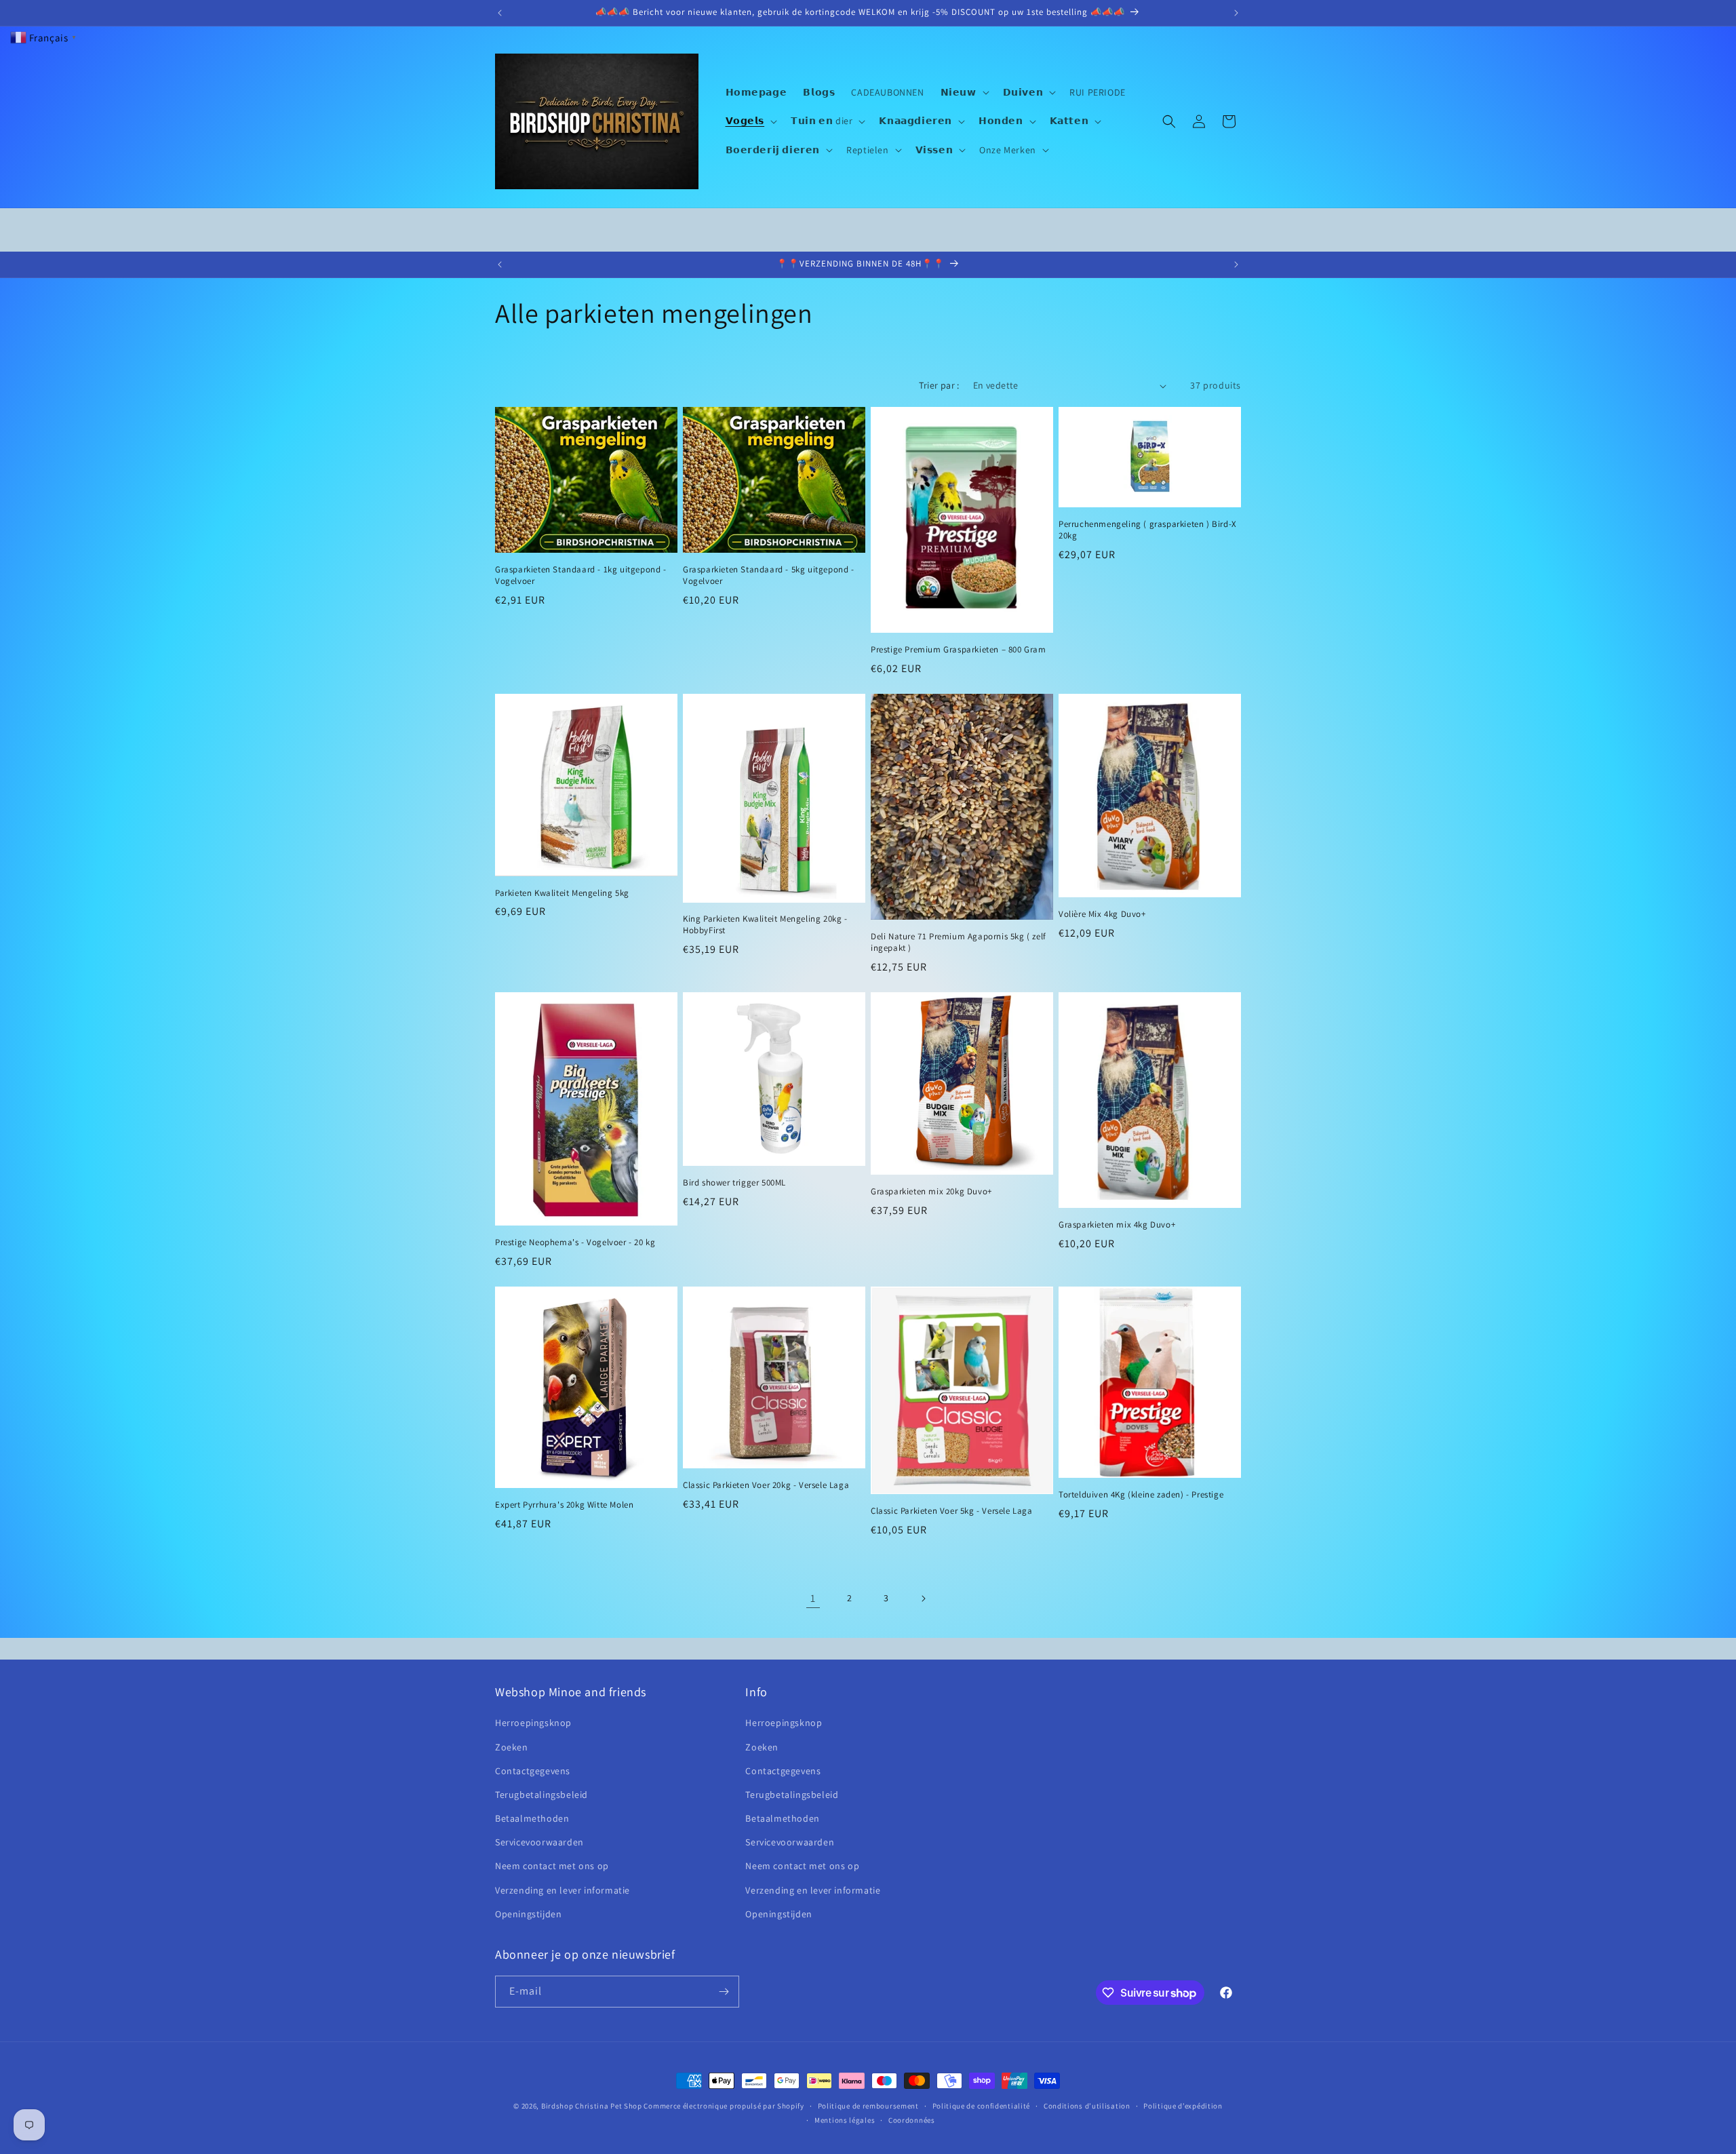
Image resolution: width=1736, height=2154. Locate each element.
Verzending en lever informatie (563, 1890)
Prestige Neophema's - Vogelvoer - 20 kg (575, 1242)
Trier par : (939, 385)
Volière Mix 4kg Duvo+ (1102, 914)
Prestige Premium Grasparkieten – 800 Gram (959, 650)
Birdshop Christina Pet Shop (592, 2106)
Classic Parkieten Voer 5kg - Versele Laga (952, 1511)
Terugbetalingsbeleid (541, 1795)
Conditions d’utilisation (1087, 2106)
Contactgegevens (533, 1771)
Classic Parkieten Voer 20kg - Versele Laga (766, 1485)
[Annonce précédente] (500, 13)
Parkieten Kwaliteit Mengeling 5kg (562, 893)
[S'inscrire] (724, 1992)
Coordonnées (912, 2120)
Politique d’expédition (1183, 2106)
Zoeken (512, 1747)
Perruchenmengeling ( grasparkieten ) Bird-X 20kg (1148, 530)
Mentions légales (845, 2120)
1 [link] (813, 1598)
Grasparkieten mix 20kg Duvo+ (931, 1192)
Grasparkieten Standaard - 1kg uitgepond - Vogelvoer (581, 575)
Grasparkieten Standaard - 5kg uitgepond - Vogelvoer (769, 575)
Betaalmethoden (532, 1818)
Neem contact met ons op (552, 1866)
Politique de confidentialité (982, 2106)
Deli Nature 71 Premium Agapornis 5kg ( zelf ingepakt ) (959, 942)
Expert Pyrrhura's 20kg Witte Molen (564, 1505)
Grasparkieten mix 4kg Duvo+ (1117, 1225)
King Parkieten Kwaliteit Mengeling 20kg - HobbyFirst (765, 925)
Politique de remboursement (868, 2106)
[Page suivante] (923, 1599)
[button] (964, 92)
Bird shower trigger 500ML (734, 1183)
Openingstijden (528, 1914)
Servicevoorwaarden (539, 1842)
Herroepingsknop (533, 1723)
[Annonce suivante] (1236, 13)
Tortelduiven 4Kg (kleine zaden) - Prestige (1141, 1495)
